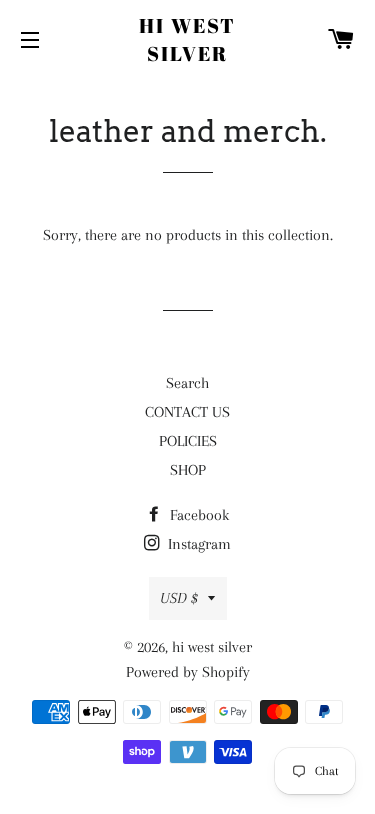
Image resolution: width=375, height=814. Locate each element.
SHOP (188, 470)
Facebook (197, 515)
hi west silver (187, 39)
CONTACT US (187, 412)
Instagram (197, 544)
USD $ (179, 598)
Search (187, 383)
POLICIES (188, 441)
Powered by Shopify (188, 672)
